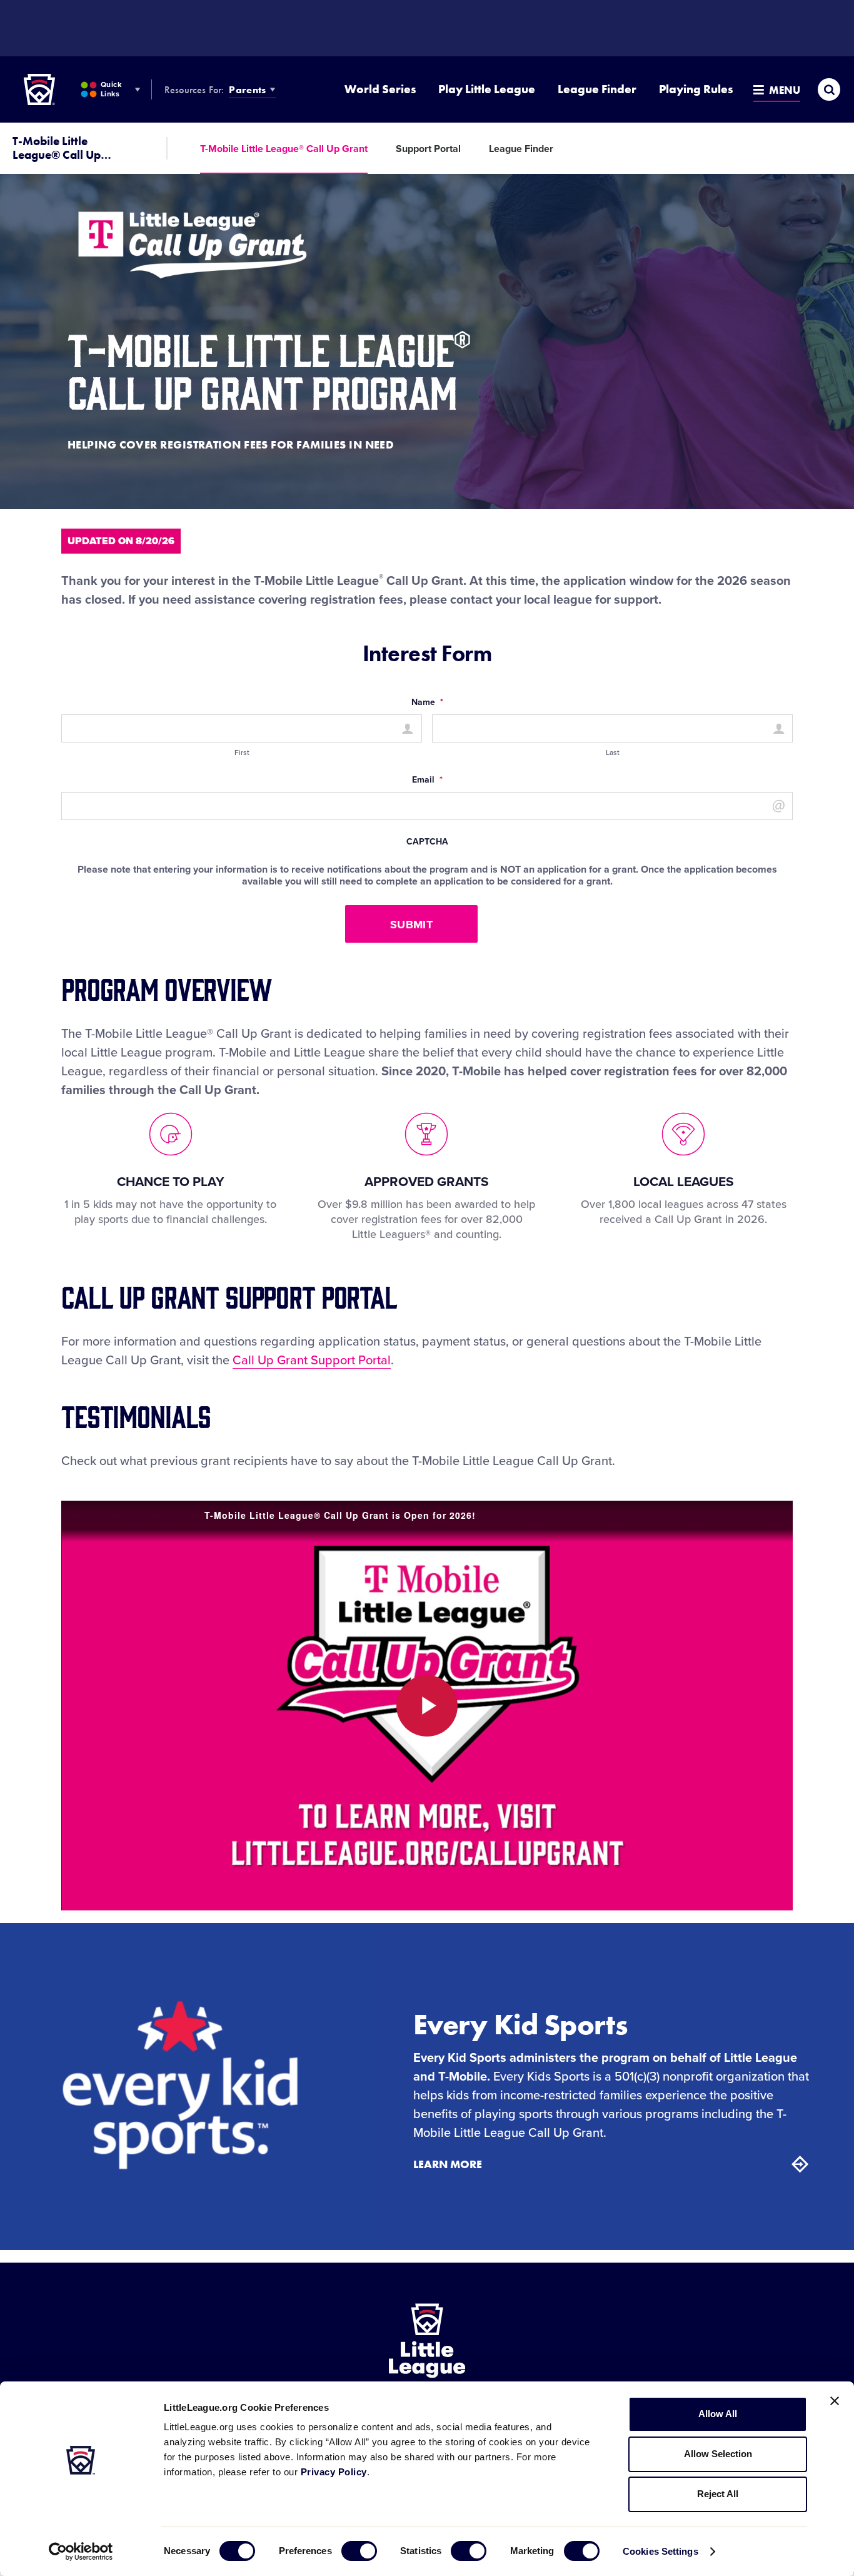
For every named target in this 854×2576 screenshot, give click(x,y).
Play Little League (487, 89)
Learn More (448, 2164)
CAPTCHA (427, 842)
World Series (380, 89)
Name (427, 702)
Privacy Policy (334, 2472)
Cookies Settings (661, 2551)
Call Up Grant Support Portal (312, 1361)
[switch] (359, 2551)
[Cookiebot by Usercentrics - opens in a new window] (81, 2552)
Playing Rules (696, 89)
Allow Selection (718, 2454)
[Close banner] (835, 2401)
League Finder (597, 89)
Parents (247, 90)
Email (427, 780)
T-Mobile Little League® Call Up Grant (284, 149)
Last (613, 753)
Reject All (718, 2494)
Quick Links (111, 89)
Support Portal (428, 149)
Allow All (718, 2414)
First (242, 753)
